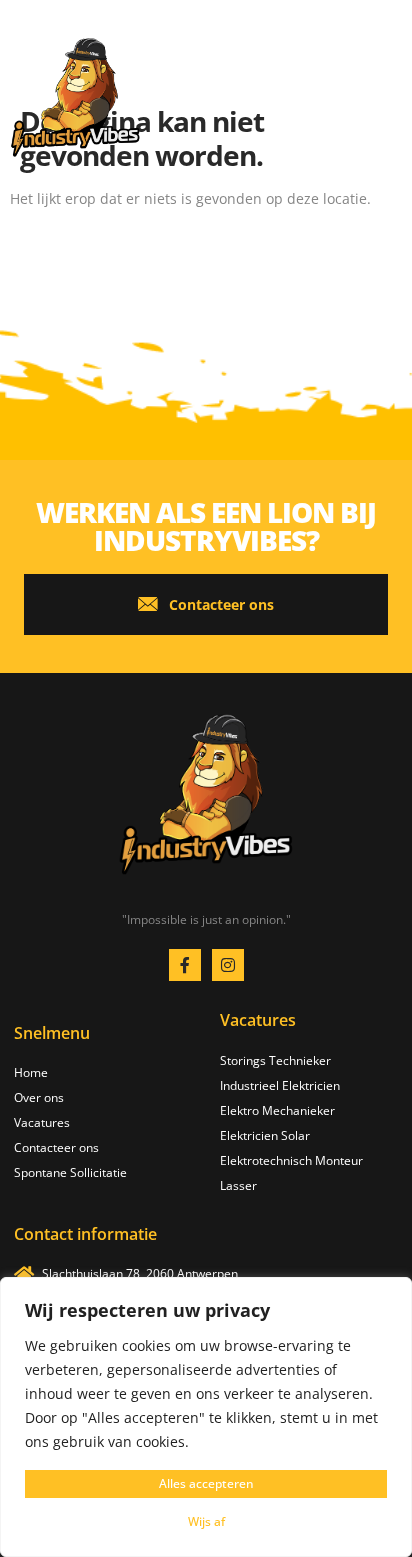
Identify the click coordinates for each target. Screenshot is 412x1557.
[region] (206, 1417)
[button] (384, 87)
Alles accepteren (206, 1483)
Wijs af (206, 1521)
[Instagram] (228, 965)
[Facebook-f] (185, 965)
